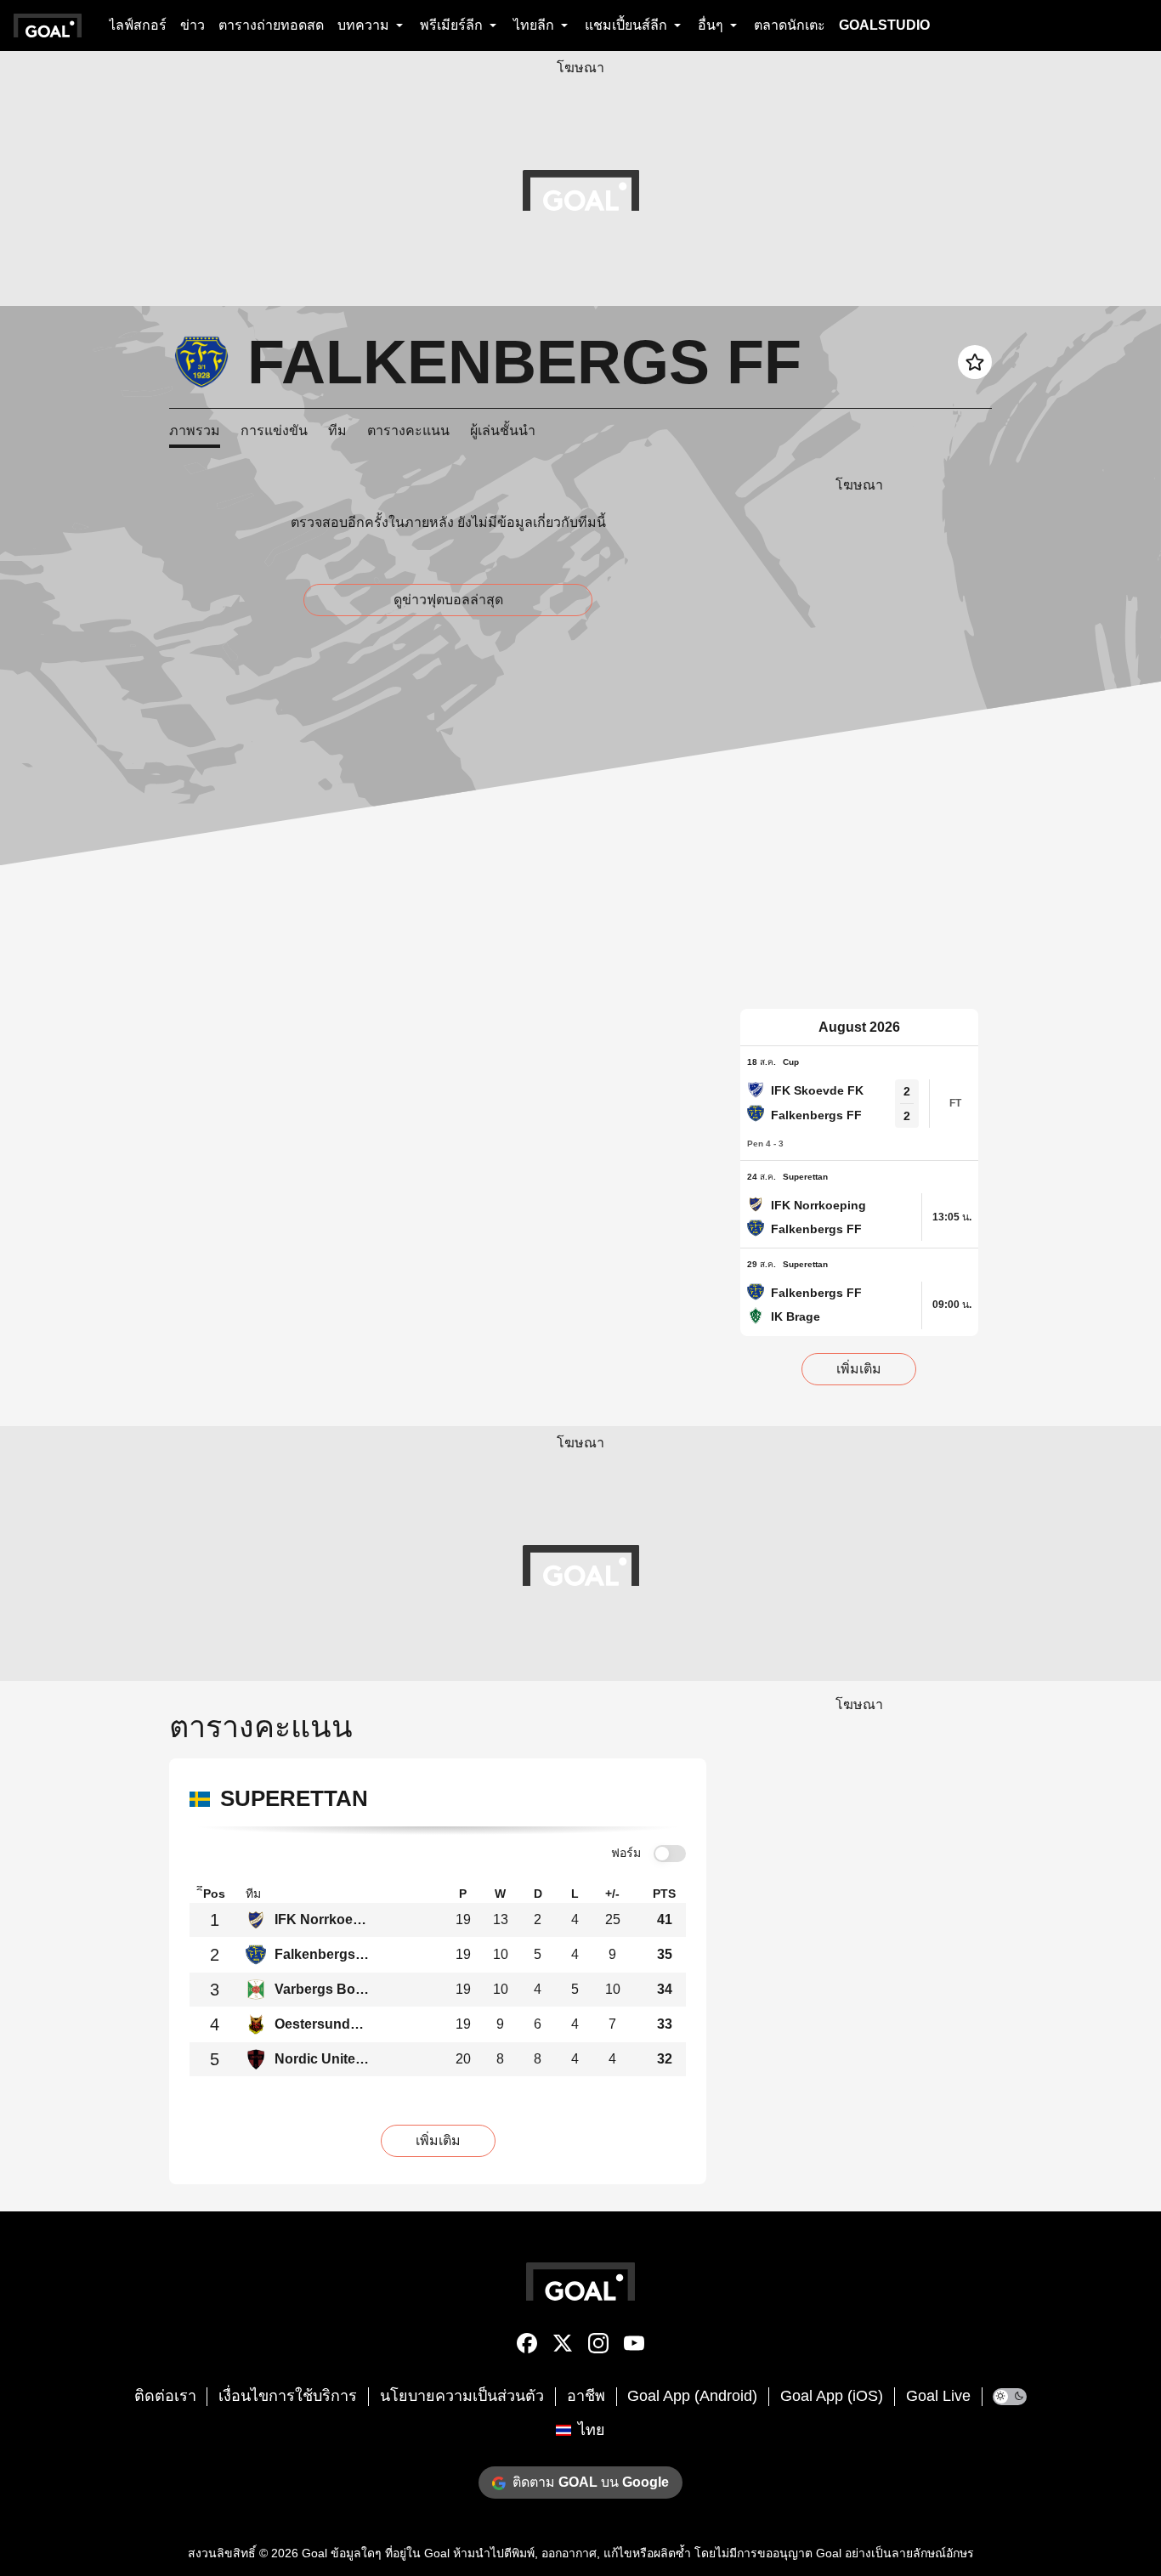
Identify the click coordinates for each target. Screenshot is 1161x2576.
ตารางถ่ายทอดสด (271, 25)
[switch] (670, 1854)
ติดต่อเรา (165, 2396)
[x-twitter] (563, 2347)
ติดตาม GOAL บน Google (591, 2482)
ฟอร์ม (626, 1853)
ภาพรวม (195, 430)
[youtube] (634, 2347)
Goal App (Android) (692, 2396)
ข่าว (193, 25)
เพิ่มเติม (859, 1369)
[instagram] (598, 2347)
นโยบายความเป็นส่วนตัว (462, 2396)
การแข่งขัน (274, 430)
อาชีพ (586, 2396)
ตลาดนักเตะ (790, 25)
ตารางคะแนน (408, 430)
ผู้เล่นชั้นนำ (503, 430)
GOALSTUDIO (884, 25)
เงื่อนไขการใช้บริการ (288, 2396)
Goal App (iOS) (832, 2396)
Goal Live (938, 2396)
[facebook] (527, 2347)
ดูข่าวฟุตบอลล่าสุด (448, 600)
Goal (314, 2553)
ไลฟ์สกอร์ (138, 25)
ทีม (337, 430)
